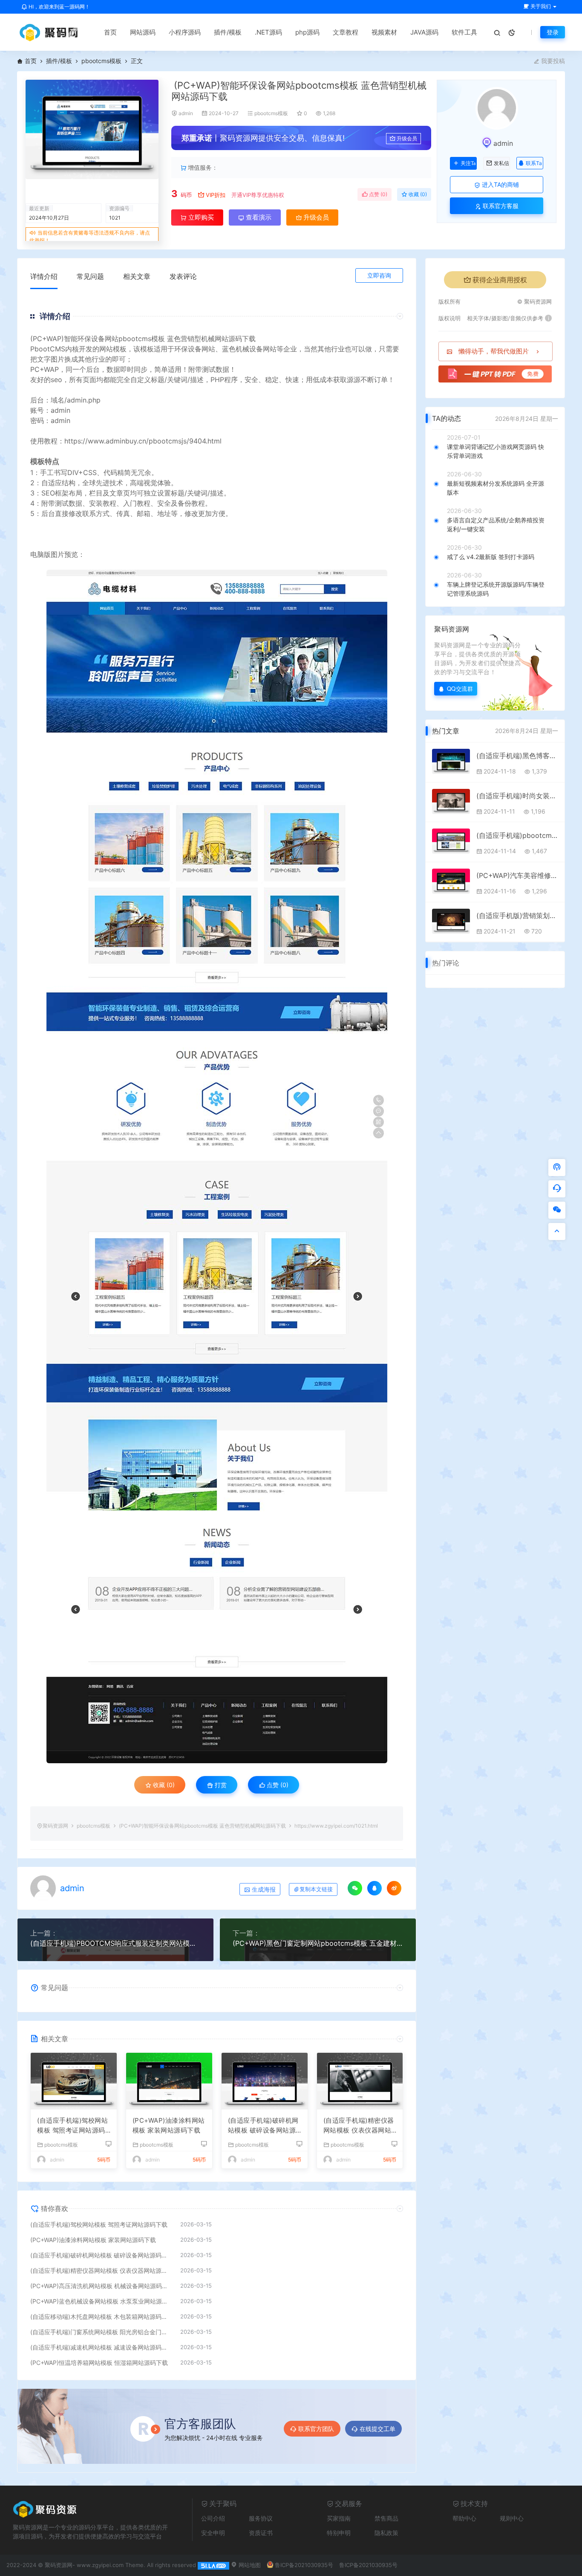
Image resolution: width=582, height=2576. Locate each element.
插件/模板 (228, 32)
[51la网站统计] (213, 2565)
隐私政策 (386, 2533)
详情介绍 (44, 276)
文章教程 (346, 32)
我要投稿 (552, 61)
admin (186, 113)
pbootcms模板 (101, 61)
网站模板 (113, 349)
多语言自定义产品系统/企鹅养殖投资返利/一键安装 (496, 524)
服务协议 (261, 2518)
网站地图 (249, 2565)
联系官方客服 (500, 206)
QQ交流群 (460, 688)
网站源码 (143, 32)
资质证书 (261, 2533)
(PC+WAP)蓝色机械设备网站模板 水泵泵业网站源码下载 (101, 2301)
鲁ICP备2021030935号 (304, 2565)
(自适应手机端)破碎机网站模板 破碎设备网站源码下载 (263, 2126)
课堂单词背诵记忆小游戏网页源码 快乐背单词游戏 (496, 451)
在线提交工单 (377, 2429)
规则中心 (512, 2518)
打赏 (220, 1785)
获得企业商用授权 (500, 280)
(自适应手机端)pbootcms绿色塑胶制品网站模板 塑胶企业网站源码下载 (517, 835)
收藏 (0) (417, 194)
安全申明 (213, 2533)
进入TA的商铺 (500, 184)
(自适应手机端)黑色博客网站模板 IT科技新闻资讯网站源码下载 (517, 756)
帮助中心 (464, 2518)
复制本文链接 (316, 1889)
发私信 (501, 163)
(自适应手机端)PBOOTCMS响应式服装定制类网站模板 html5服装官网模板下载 (115, 1943)
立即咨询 (379, 275)
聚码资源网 (55, 1826)
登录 (553, 32)
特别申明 (339, 2533)
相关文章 (137, 276)
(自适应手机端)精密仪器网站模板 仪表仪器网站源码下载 (359, 2126)
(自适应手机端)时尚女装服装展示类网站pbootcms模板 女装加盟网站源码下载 (517, 796)
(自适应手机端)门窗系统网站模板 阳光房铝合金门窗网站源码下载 (101, 2332)
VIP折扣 (216, 195)
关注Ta (468, 163)
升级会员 (407, 138)
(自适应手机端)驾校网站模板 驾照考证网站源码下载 (72, 2126)
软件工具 (464, 32)
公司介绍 (213, 2518)
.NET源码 (268, 32)
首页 (110, 32)
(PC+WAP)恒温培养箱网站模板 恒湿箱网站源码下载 (99, 2363)
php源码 (307, 32)
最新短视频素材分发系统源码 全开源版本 (496, 488)
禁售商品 (386, 2518)
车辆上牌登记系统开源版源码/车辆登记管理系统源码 (496, 589)
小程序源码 (185, 32)
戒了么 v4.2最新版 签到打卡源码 (491, 557)
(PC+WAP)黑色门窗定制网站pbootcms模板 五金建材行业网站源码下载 (318, 1943)
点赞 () (377, 194)
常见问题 (90, 276)
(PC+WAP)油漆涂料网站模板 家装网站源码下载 (169, 2125)
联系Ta (534, 163)
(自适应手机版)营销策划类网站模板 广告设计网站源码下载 (517, 916)
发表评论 (183, 276)
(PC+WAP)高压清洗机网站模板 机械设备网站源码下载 (101, 2286)
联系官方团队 (316, 2429)
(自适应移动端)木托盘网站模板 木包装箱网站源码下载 (101, 2317)
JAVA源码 (424, 32)
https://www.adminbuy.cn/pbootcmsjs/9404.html (143, 441)
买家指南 (339, 2518)
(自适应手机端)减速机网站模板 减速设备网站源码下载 (101, 2347)
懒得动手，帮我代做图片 (494, 351)
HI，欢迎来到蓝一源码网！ (59, 7)
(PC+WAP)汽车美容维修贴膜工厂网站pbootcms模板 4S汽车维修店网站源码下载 (517, 875)
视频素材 (384, 32)
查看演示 (258, 217)
